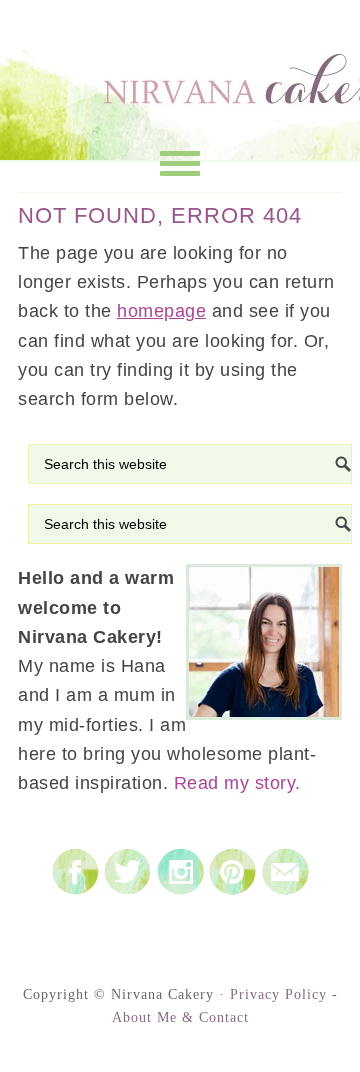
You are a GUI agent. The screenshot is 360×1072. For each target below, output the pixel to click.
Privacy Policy (278, 994)
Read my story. (237, 783)
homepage (161, 311)
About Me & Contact (180, 1017)
